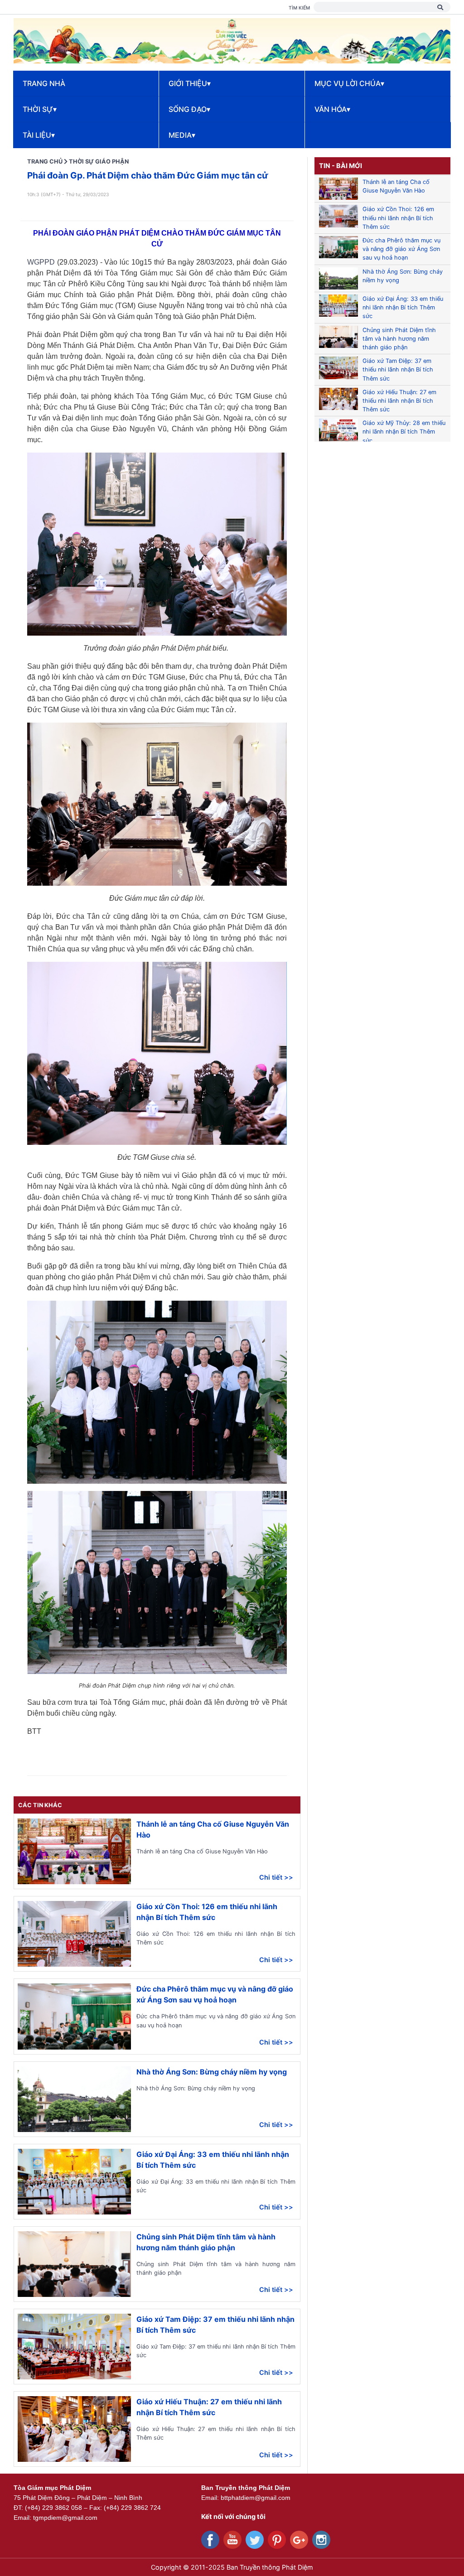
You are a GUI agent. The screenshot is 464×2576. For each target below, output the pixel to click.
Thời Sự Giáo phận (99, 162)
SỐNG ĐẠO (189, 109)
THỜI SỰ (40, 109)
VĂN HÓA (332, 109)
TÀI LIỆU (39, 135)
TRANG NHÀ (44, 83)
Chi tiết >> (276, 1877)
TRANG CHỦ (45, 162)
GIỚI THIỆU (190, 83)
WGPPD (41, 262)
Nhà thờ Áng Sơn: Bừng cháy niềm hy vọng (212, 2072)
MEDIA (182, 135)
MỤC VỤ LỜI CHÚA (349, 83)
